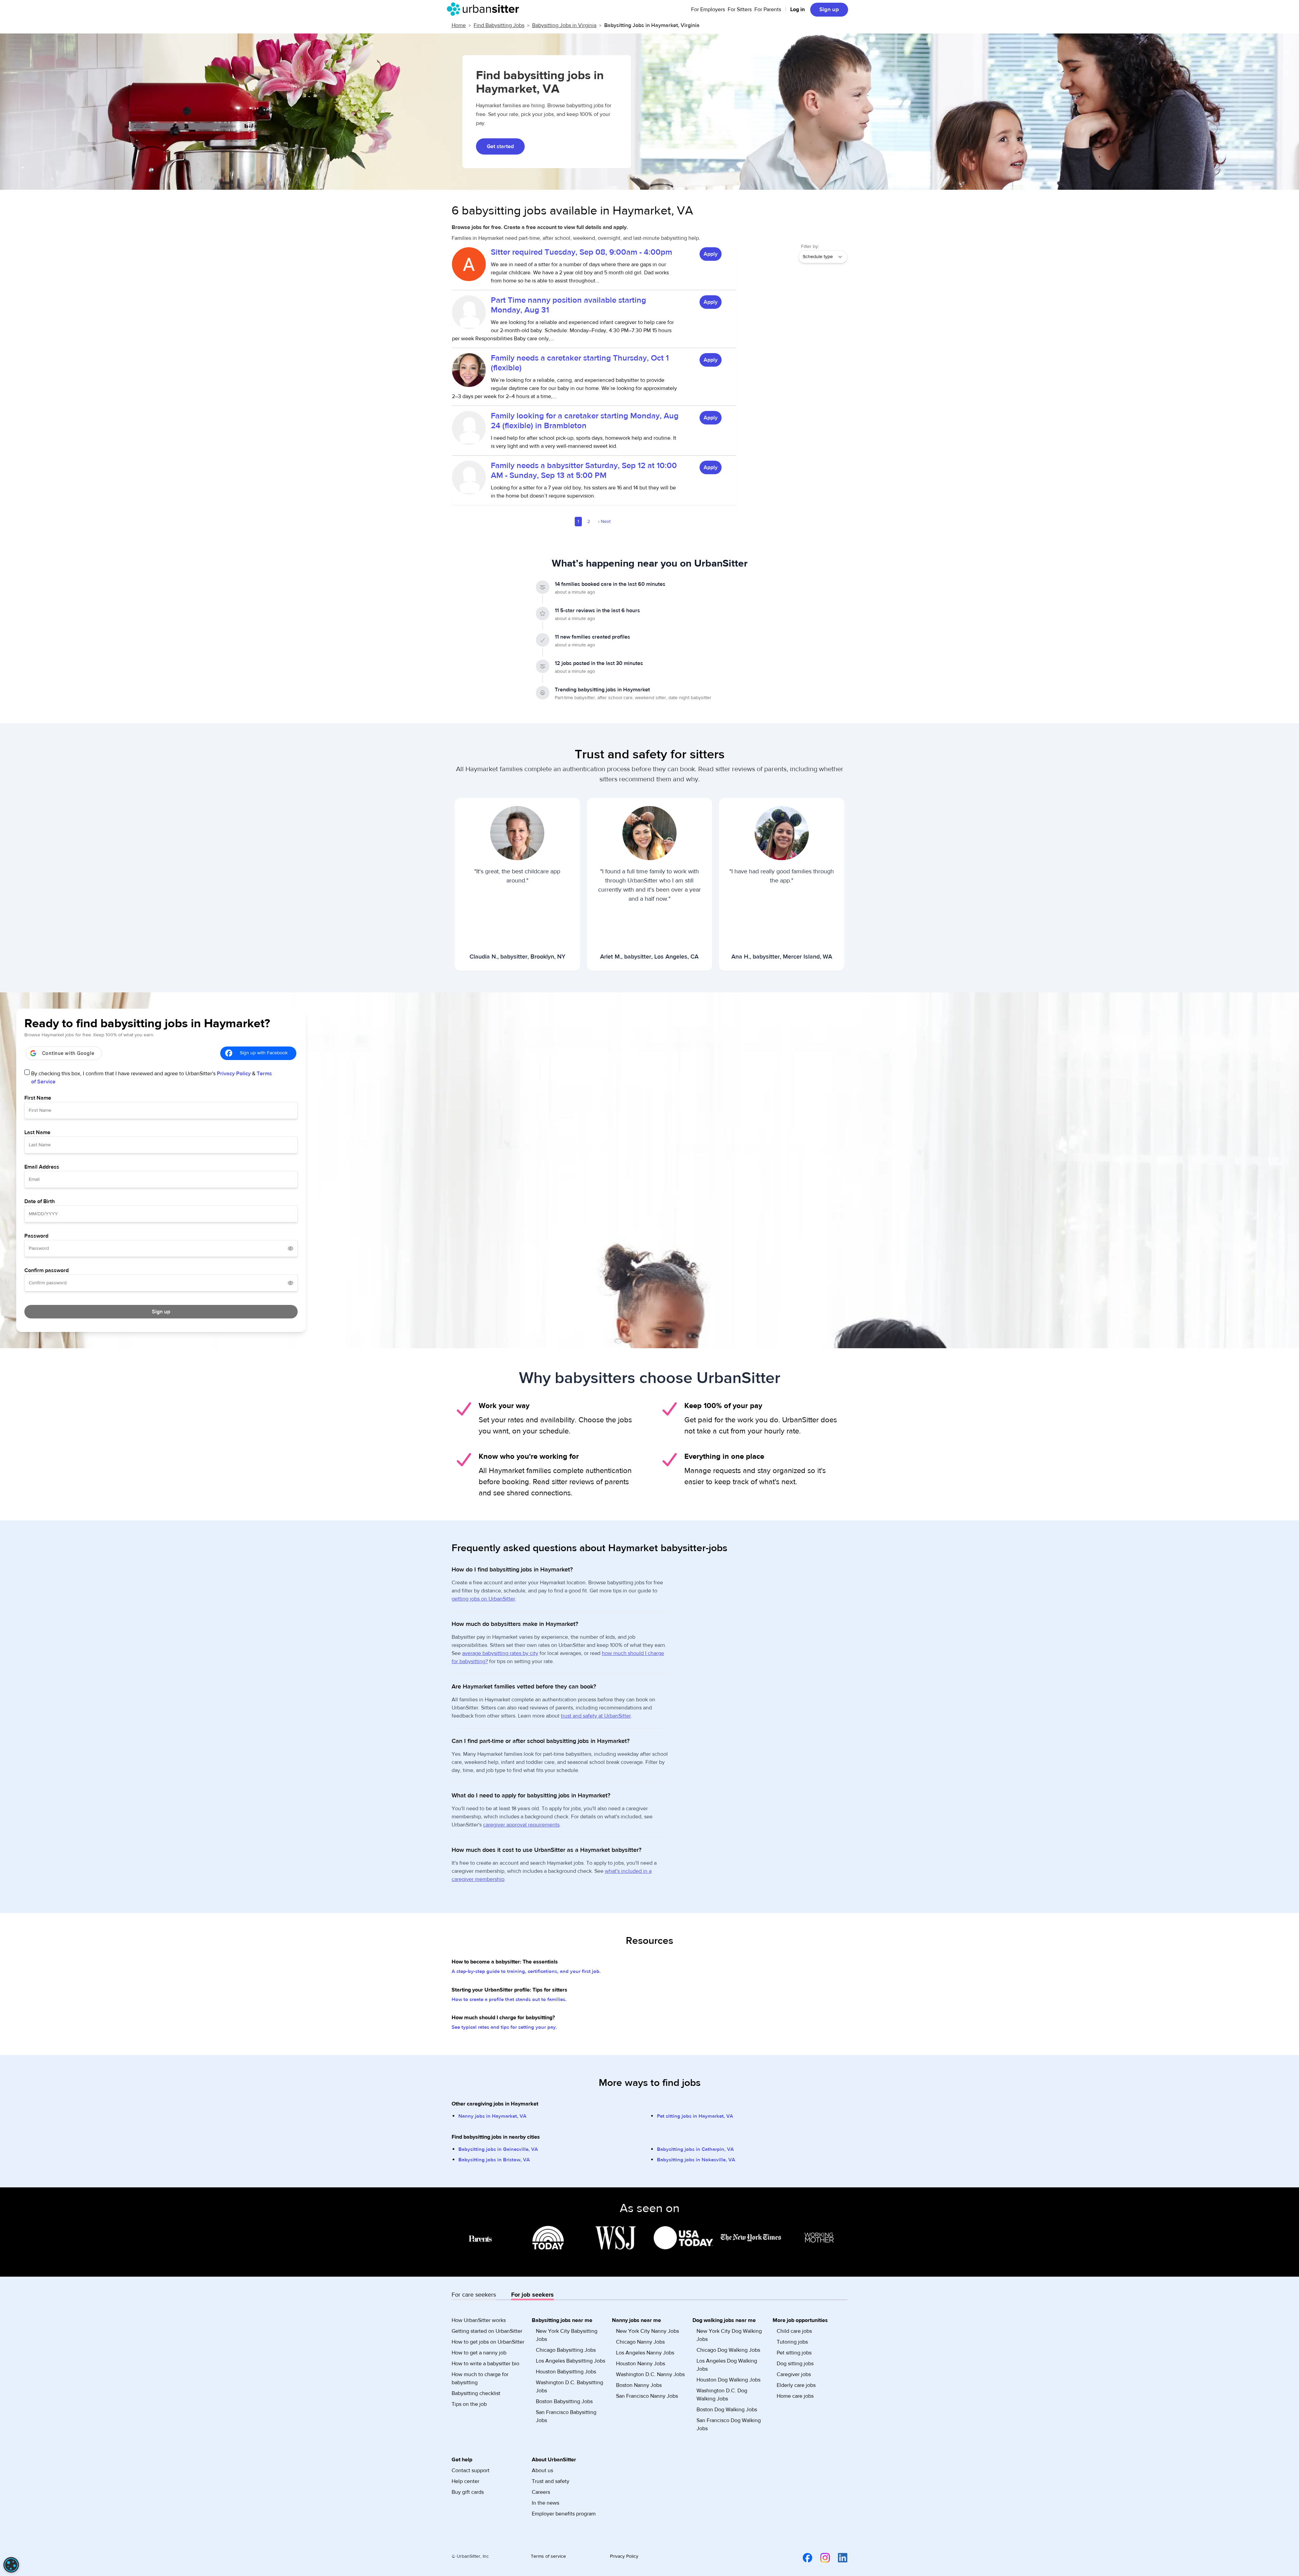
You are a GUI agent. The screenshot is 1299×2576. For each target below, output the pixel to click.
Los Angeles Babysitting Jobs (571, 2361)
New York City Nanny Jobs (647, 2331)
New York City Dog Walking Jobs (729, 2335)
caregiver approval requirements (521, 1825)
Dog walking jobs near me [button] (724, 2320)
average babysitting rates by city (500, 1653)
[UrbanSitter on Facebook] (803, 2557)
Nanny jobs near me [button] (636, 2320)
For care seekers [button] (474, 2295)
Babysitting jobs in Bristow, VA (494, 2160)
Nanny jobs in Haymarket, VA (492, 2116)
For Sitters (740, 9)
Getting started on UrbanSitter (487, 2331)
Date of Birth (40, 1201)
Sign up (829, 9)
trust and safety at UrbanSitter (596, 1716)
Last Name (37, 1132)
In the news (545, 2503)
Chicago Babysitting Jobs (566, 2350)
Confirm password (47, 1270)
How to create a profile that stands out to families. (509, 1999)
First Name (38, 1098)
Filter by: (810, 247)
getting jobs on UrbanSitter (483, 1599)
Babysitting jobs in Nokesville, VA (696, 2160)
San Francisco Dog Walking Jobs (729, 2424)
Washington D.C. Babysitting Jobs (569, 2387)
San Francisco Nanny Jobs (647, 2396)
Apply (711, 254)
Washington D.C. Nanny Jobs (650, 2374)
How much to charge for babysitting (480, 2378)
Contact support (471, 2470)
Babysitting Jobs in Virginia (564, 25)
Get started (500, 146)
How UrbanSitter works (479, 2320)
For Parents (768, 9)
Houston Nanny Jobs (641, 2364)
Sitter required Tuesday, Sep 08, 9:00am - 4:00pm (582, 252)
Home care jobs (795, 2396)
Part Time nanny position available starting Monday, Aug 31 (568, 305)
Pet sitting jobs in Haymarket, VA (695, 2116)
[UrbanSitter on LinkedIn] (839, 2557)
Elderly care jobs (796, 2385)
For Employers (708, 9)
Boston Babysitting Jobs (564, 2401)
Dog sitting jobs (795, 2364)
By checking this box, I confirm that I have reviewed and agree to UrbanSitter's (152, 1078)
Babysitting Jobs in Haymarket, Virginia (652, 25)
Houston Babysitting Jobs (566, 2372)
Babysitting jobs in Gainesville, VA (498, 2149)
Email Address (42, 1167)
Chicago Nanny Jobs (640, 2342)
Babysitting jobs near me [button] (562, 2320)
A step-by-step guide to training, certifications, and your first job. (526, 1971)
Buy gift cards (468, 2492)
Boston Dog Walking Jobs (727, 2410)
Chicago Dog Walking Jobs (728, 2350)
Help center (465, 2481)
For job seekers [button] (532, 2295)
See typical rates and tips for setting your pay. (504, 2027)
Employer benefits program (564, 2514)
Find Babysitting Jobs (499, 25)
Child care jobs (794, 2331)
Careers (541, 2492)
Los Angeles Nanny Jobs (645, 2353)
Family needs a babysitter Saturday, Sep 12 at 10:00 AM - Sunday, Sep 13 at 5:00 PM (584, 470)
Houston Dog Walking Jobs (728, 2380)
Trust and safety (551, 2481)
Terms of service (548, 2556)
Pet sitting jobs (794, 2353)
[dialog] (11, 2565)
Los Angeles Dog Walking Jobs (727, 2365)
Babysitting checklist (476, 2393)
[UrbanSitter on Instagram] (821, 2557)
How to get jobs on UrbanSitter (488, 2342)
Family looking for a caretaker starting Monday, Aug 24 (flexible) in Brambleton (585, 421)
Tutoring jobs (792, 2342)
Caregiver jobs (794, 2374)
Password (36, 1236)
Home (459, 25)
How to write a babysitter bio (485, 2364)
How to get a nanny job (479, 2353)
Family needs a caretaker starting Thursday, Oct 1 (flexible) (580, 363)
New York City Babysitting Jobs (567, 2335)
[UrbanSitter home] (485, 9)
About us (542, 2470)
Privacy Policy (234, 1074)
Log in (797, 9)
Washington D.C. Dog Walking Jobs (722, 2395)
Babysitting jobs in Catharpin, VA (695, 2149)
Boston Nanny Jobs (639, 2385)
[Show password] (291, 1248)
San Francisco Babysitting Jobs (566, 2416)
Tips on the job (469, 2404)
